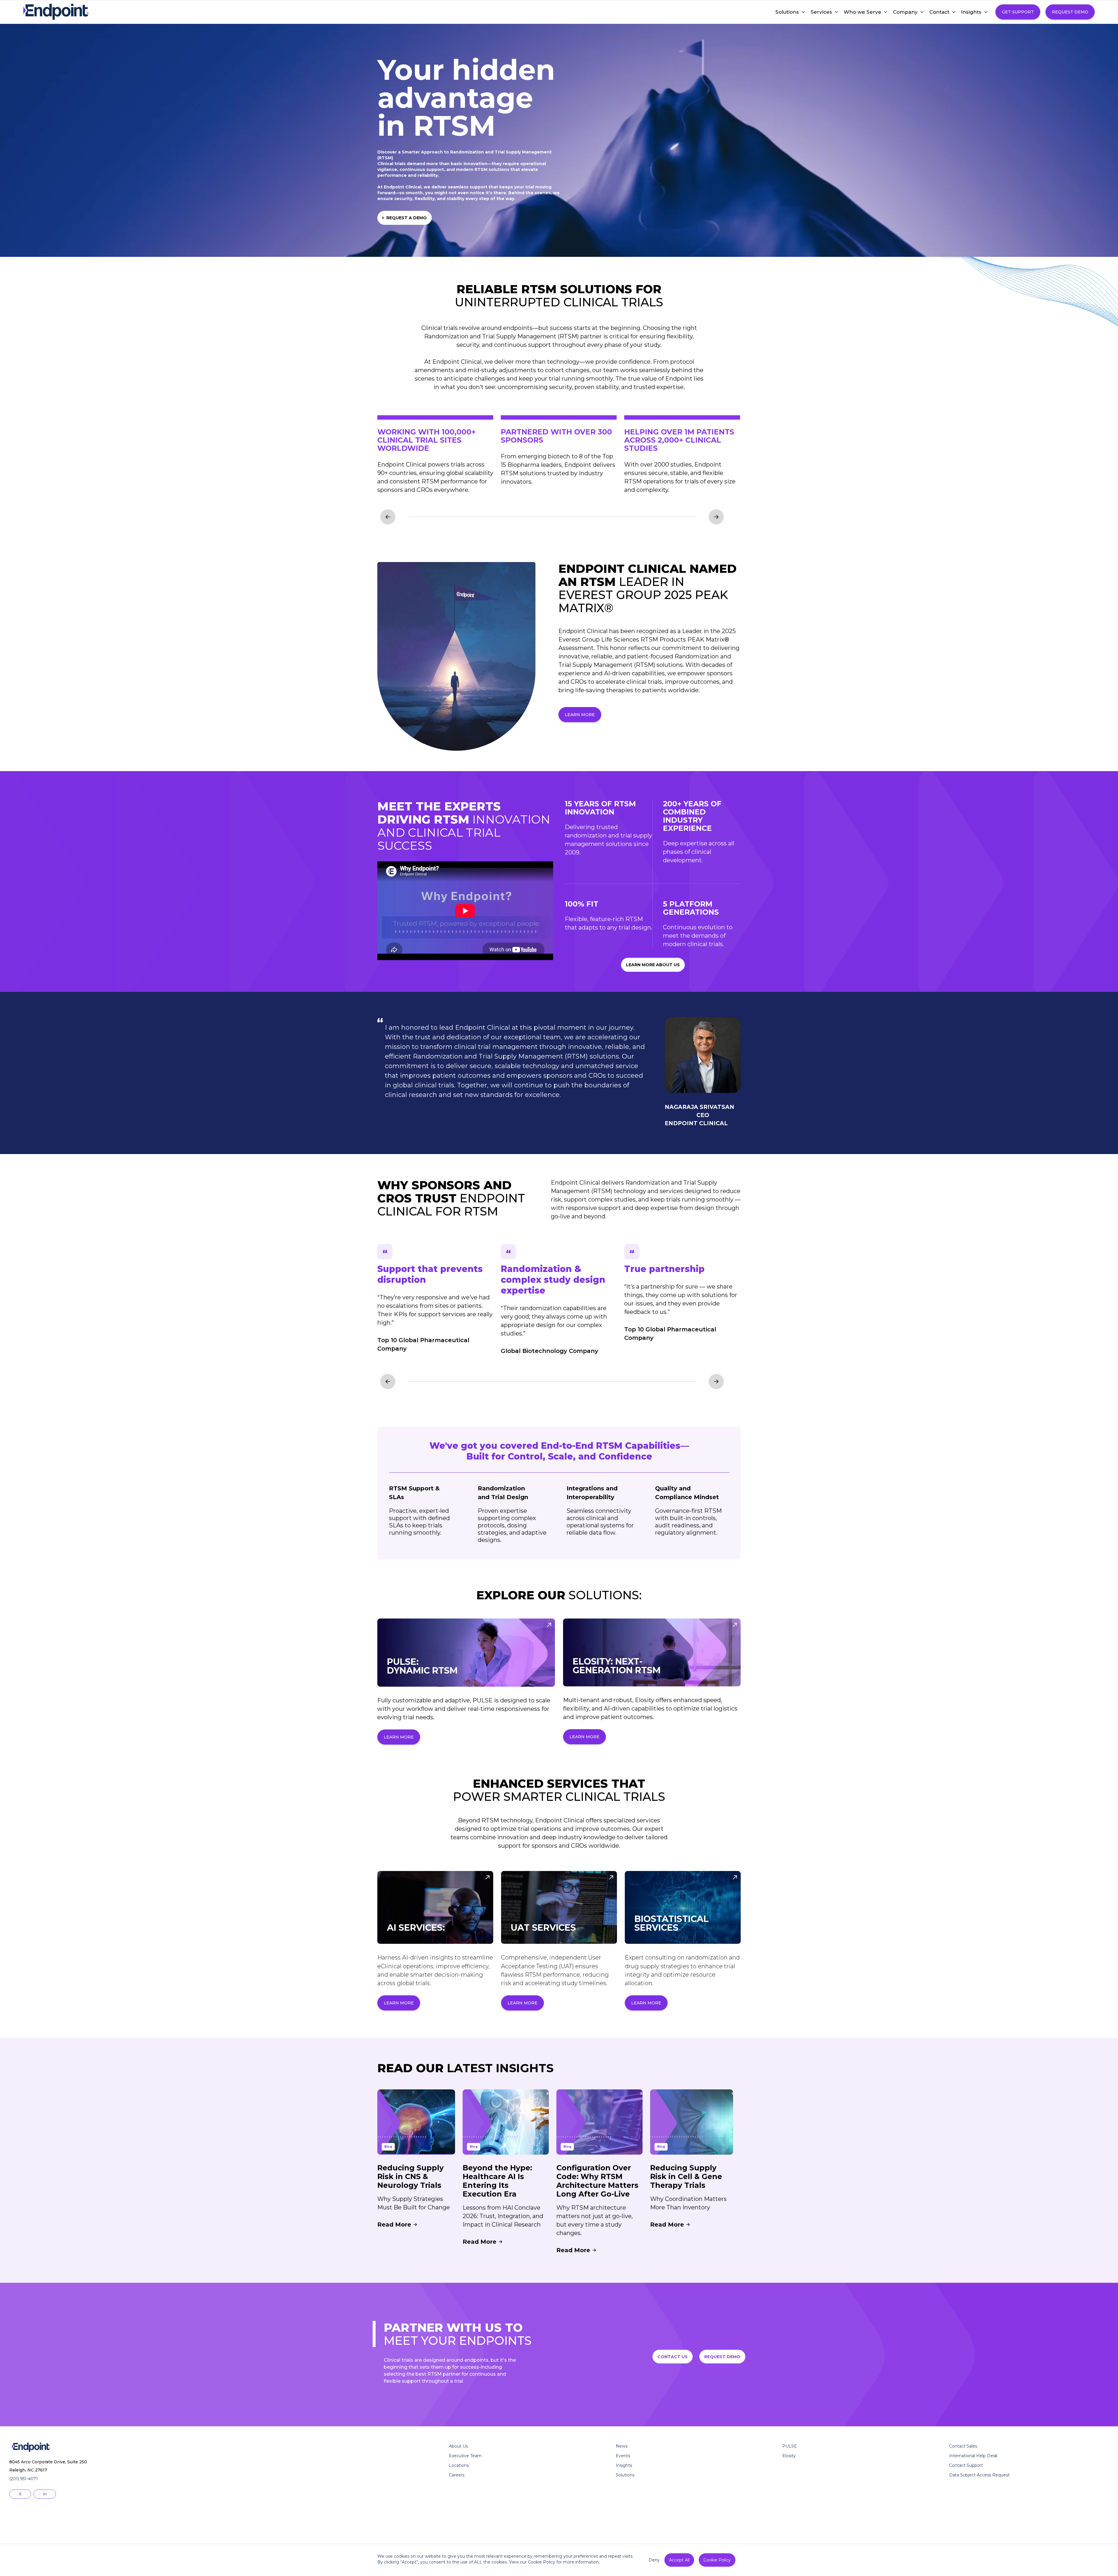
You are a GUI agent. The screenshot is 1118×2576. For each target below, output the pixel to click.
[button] (787, 12)
